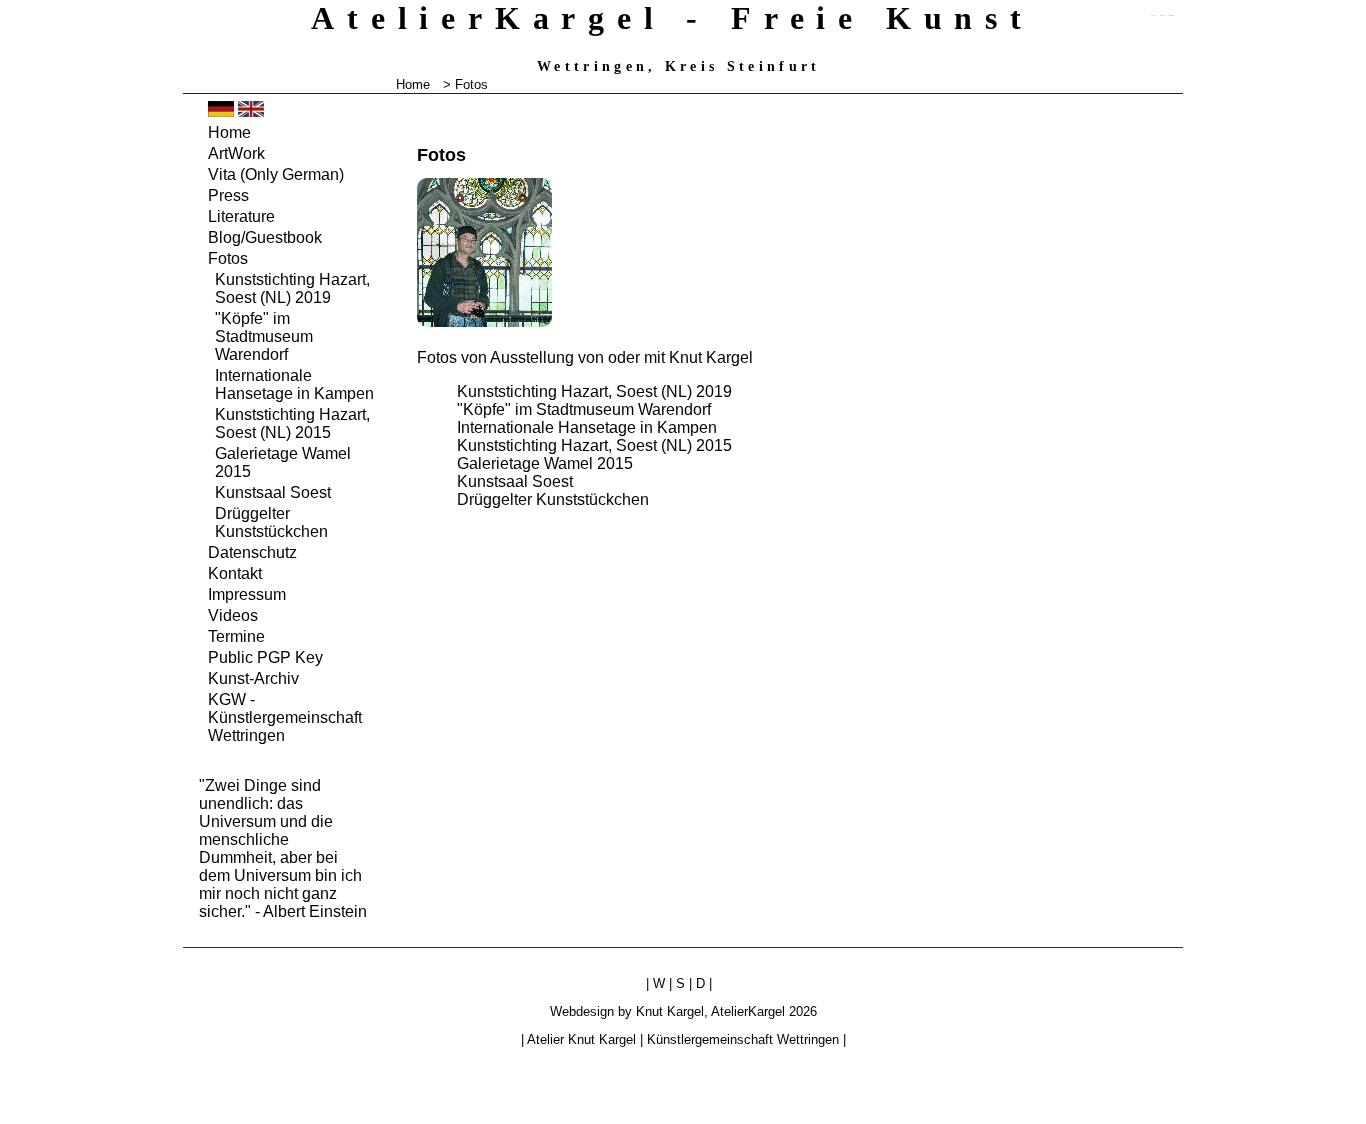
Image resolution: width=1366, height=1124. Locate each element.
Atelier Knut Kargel (581, 1039)
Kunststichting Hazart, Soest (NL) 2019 (594, 391)
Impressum (247, 594)
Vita (276, 174)
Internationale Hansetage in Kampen (587, 427)
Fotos (228, 258)
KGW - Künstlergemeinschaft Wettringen (285, 717)
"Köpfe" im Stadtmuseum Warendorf (584, 409)
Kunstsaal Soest (515, 481)
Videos (233, 615)
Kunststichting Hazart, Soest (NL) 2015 (594, 445)
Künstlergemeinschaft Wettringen (743, 1039)
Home (413, 84)
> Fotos (465, 84)
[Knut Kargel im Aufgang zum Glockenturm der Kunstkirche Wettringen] (484, 321)
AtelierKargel (748, 1011)
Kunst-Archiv (253, 678)
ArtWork (236, 153)
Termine (236, 636)
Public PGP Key (265, 657)
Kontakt (235, 573)
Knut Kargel (670, 1011)
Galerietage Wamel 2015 (545, 463)
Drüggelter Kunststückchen (553, 499)
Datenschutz (252, 552)
